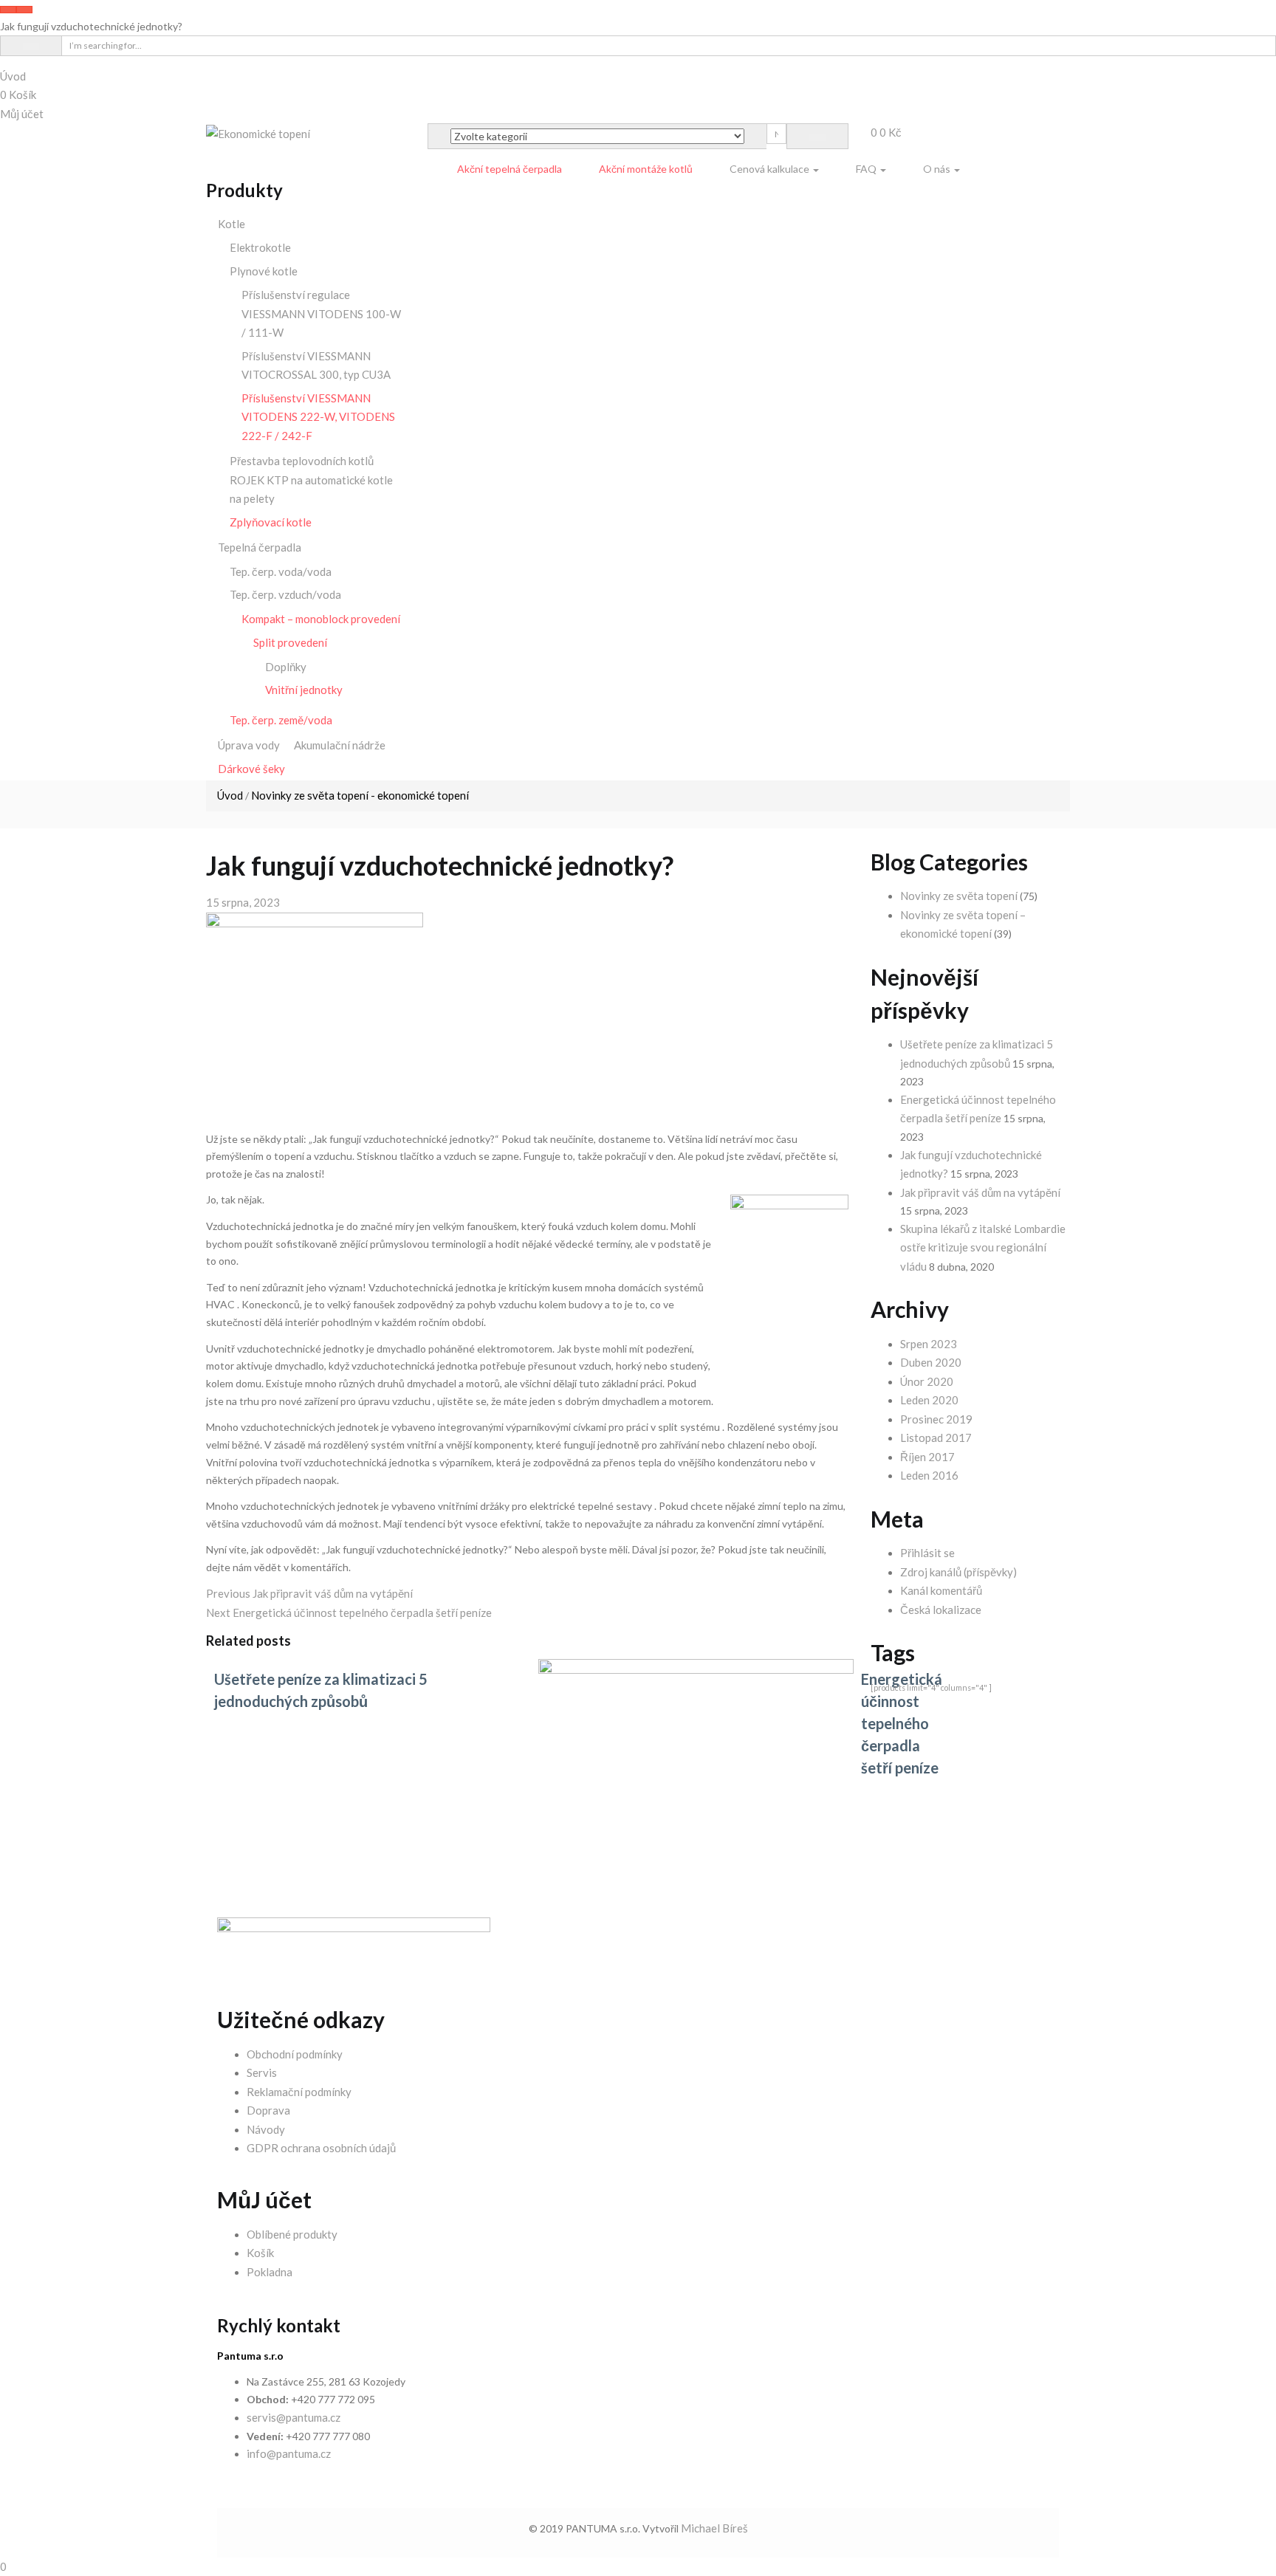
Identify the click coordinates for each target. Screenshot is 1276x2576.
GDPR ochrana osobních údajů (321, 2148)
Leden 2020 (929, 1400)
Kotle (231, 224)
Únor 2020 (927, 1381)
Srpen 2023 (929, 1344)
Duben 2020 (931, 1362)
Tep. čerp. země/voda (281, 720)
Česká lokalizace (941, 1610)
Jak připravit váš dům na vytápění (980, 1192)
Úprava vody (249, 745)
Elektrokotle (260, 247)
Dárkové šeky (251, 769)
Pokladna (270, 2272)
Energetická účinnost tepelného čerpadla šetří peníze (902, 1723)
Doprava (268, 2110)
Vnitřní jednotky (304, 690)
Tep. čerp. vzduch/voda (285, 594)
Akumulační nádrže (340, 745)
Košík (18, 95)
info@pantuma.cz (289, 2453)
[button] (886, 132)
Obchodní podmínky (295, 2054)
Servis (262, 2072)
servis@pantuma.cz (294, 2417)
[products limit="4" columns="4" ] (931, 1687)
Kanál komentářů (941, 1590)
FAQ (867, 169)
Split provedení (290, 642)
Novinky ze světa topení (959, 896)
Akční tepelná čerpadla (510, 169)
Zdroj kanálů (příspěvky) (958, 1572)
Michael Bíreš (714, 2528)
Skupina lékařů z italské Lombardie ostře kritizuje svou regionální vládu (983, 1247)
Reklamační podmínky (299, 2092)
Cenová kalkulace (771, 169)
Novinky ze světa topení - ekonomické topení (360, 795)
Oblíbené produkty (292, 2234)
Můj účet (22, 114)
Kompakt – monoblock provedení (321, 619)
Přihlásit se (927, 1553)
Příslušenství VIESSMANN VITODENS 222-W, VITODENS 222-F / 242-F (318, 417)
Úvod (13, 76)
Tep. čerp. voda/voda (281, 571)
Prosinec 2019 (936, 1419)
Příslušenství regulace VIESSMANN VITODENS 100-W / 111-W (321, 313)
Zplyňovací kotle (271, 522)
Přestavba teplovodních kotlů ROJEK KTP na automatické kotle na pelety (311, 480)
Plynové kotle (264, 271)
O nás (938, 169)
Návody (266, 2129)
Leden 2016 (929, 1475)
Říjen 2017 (927, 1457)
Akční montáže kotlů (646, 169)
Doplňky (286, 667)
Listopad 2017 (936, 1438)
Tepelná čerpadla (260, 547)
